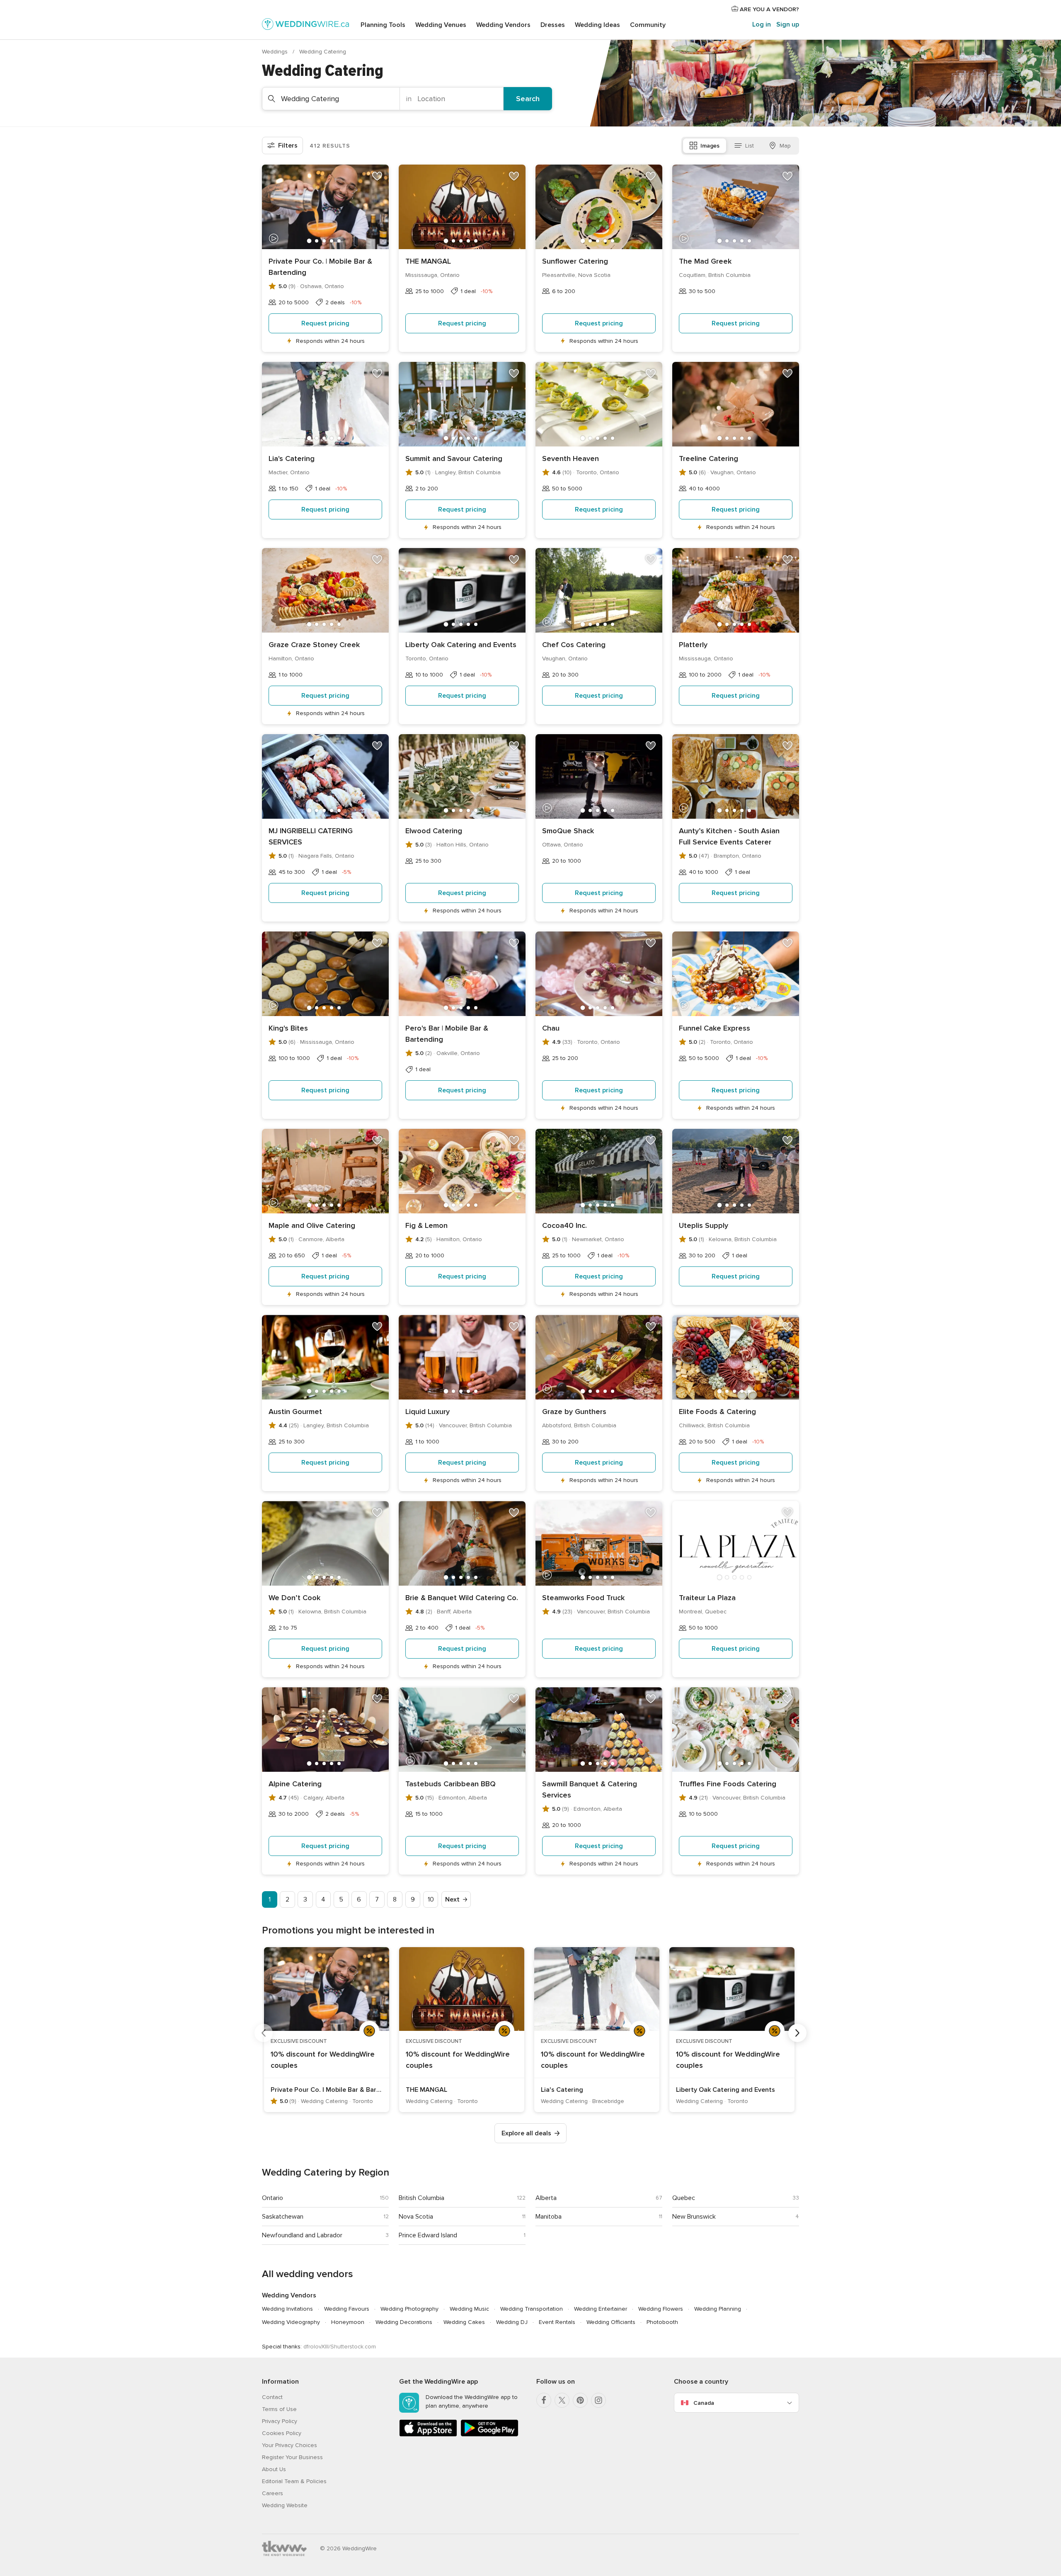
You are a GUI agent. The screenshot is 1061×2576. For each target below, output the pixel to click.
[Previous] (264, 2033)
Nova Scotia (416, 2217)
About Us (274, 2469)
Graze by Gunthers (574, 1412)
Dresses (553, 25)
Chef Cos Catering (574, 645)
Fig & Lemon (426, 1225)
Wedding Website (285, 2505)
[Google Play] (489, 2435)
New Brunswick (694, 2217)
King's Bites (288, 1028)
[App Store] (428, 2435)
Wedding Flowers (661, 2309)
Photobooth (662, 2322)
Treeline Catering (709, 458)
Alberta (546, 2198)
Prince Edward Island (428, 2235)
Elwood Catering (434, 831)
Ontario (273, 2198)
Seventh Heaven (570, 458)
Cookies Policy (282, 2433)
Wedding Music (469, 2309)
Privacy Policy (280, 2421)
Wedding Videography (291, 2322)
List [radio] (750, 146)
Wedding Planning (718, 2309)
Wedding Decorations (404, 2322)
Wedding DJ (512, 2322)
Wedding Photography (409, 2309)
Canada (704, 2403)
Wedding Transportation (532, 2309)
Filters (288, 146)
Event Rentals (557, 2322)
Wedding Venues (441, 25)
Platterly (693, 645)
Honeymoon (348, 2322)
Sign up (788, 24)
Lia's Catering (292, 458)
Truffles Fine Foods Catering (728, 1784)
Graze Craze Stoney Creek (314, 645)
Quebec (684, 2198)
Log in (762, 24)
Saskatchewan (283, 2217)
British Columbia (421, 2198)
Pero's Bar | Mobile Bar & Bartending (447, 1034)
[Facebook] (544, 2400)
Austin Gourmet (295, 1412)
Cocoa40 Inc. (564, 1225)
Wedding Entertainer (601, 2309)
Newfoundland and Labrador (302, 2235)
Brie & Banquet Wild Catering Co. (462, 1598)
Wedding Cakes (464, 2322)
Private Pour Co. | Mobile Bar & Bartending (320, 267)
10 (431, 1899)
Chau (551, 1028)
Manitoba (549, 2217)
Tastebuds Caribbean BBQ (451, 1784)
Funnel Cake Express (715, 1028)
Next (452, 1899)
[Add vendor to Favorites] (377, 176)
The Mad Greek (705, 261)
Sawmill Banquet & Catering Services (590, 1789)
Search (528, 99)
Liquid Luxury (428, 1412)
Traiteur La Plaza (707, 1598)
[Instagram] (598, 2400)
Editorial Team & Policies (294, 2481)
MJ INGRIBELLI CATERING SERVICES (311, 836)
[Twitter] (562, 2400)
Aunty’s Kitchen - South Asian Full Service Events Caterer (729, 836)
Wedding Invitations (287, 2309)
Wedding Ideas (597, 25)
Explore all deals (526, 2133)
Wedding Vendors (503, 25)
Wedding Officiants (611, 2322)
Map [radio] (785, 146)
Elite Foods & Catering (717, 1412)
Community (648, 25)
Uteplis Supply (704, 1225)
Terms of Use (279, 2409)
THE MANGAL (428, 261)
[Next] (797, 2033)
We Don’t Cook (294, 1598)
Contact (272, 2397)
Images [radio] (710, 146)
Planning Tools (383, 25)
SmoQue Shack (568, 831)
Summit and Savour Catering (454, 458)
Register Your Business (292, 2457)
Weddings (276, 52)
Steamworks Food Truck (583, 1598)
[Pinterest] (580, 2400)
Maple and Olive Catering (312, 1225)
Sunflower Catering (575, 261)
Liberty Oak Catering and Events (461, 645)
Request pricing (325, 323)
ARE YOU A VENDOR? (769, 9)
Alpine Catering (295, 1784)
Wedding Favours (347, 2309)
